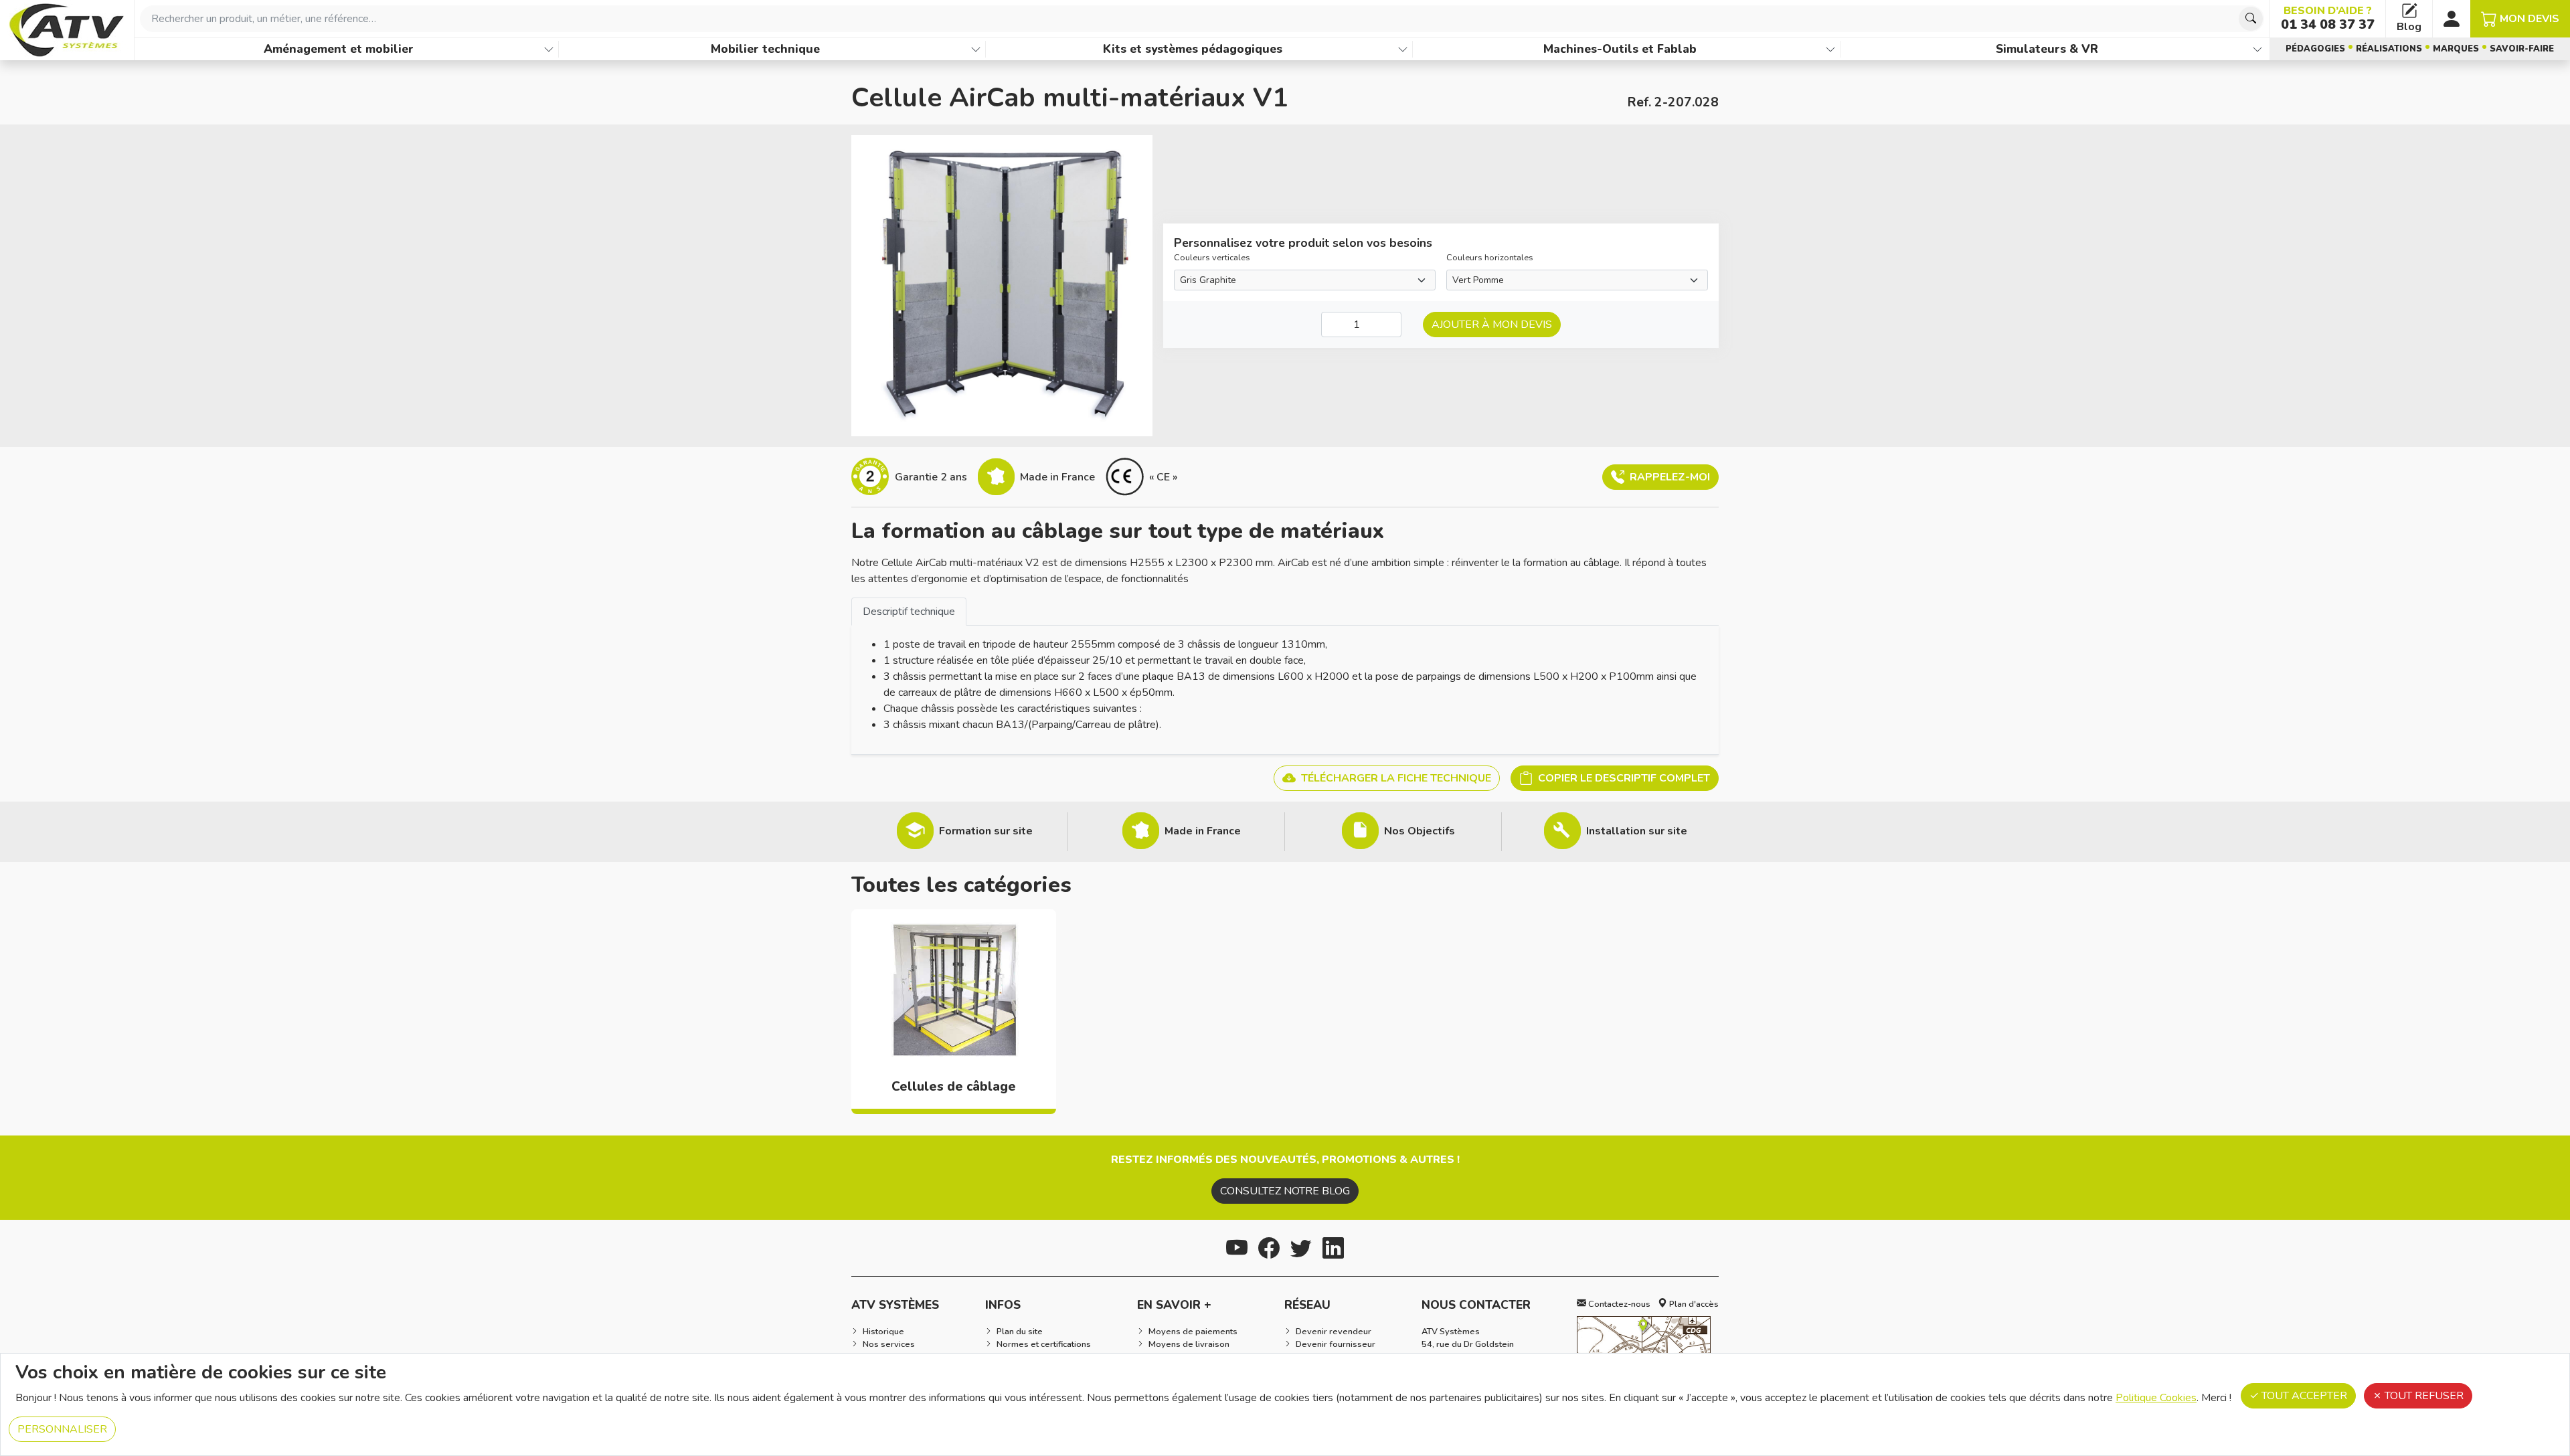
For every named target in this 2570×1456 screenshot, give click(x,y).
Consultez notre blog (1285, 1191)
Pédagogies (2315, 49)
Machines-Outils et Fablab (1620, 49)
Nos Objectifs (1420, 831)
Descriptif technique (909, 612)
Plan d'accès (1693, 1304)
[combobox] (1202, 19)
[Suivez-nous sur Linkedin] (1333, 1246)
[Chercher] (2251, 19)
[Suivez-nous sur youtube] (1237, 1246)
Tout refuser (2423, 1396)
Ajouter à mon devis (1492, 325)
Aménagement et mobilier (339, 49)
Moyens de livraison (1189, 1344)
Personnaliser (62, 1429)
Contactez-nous (1618, 1304)
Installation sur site (1637, 831)
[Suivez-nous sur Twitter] (1301, 1246)
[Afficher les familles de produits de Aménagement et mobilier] (549, 49)
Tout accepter (2303, 1396)
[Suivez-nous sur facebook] (1269, 1246)
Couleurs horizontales (1490, 258)
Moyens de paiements (1193, 1332)
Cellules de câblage (954, 1087)
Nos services (889, 1344)
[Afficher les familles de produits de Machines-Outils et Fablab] (1830, 49)
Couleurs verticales (1212, 258)
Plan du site (1020, 1332)
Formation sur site (986, 831)
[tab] (909, 611)
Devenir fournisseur (1336, 1344)
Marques (2456, 49)
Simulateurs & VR (2047, 49)
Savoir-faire (2522, 49)
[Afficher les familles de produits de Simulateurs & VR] (2257, 49)
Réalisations (2389, 49)
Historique (883, 1332)
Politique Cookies (2156, 1398)
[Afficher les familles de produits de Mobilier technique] (976, 49)
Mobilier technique (765, 49)
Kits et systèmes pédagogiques (1193, 49)
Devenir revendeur (1334, 1332)
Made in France (1203, 831)
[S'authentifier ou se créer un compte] (2452, 19)
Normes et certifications (1044, 1344)
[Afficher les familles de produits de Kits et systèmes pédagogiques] (1403, 49)
